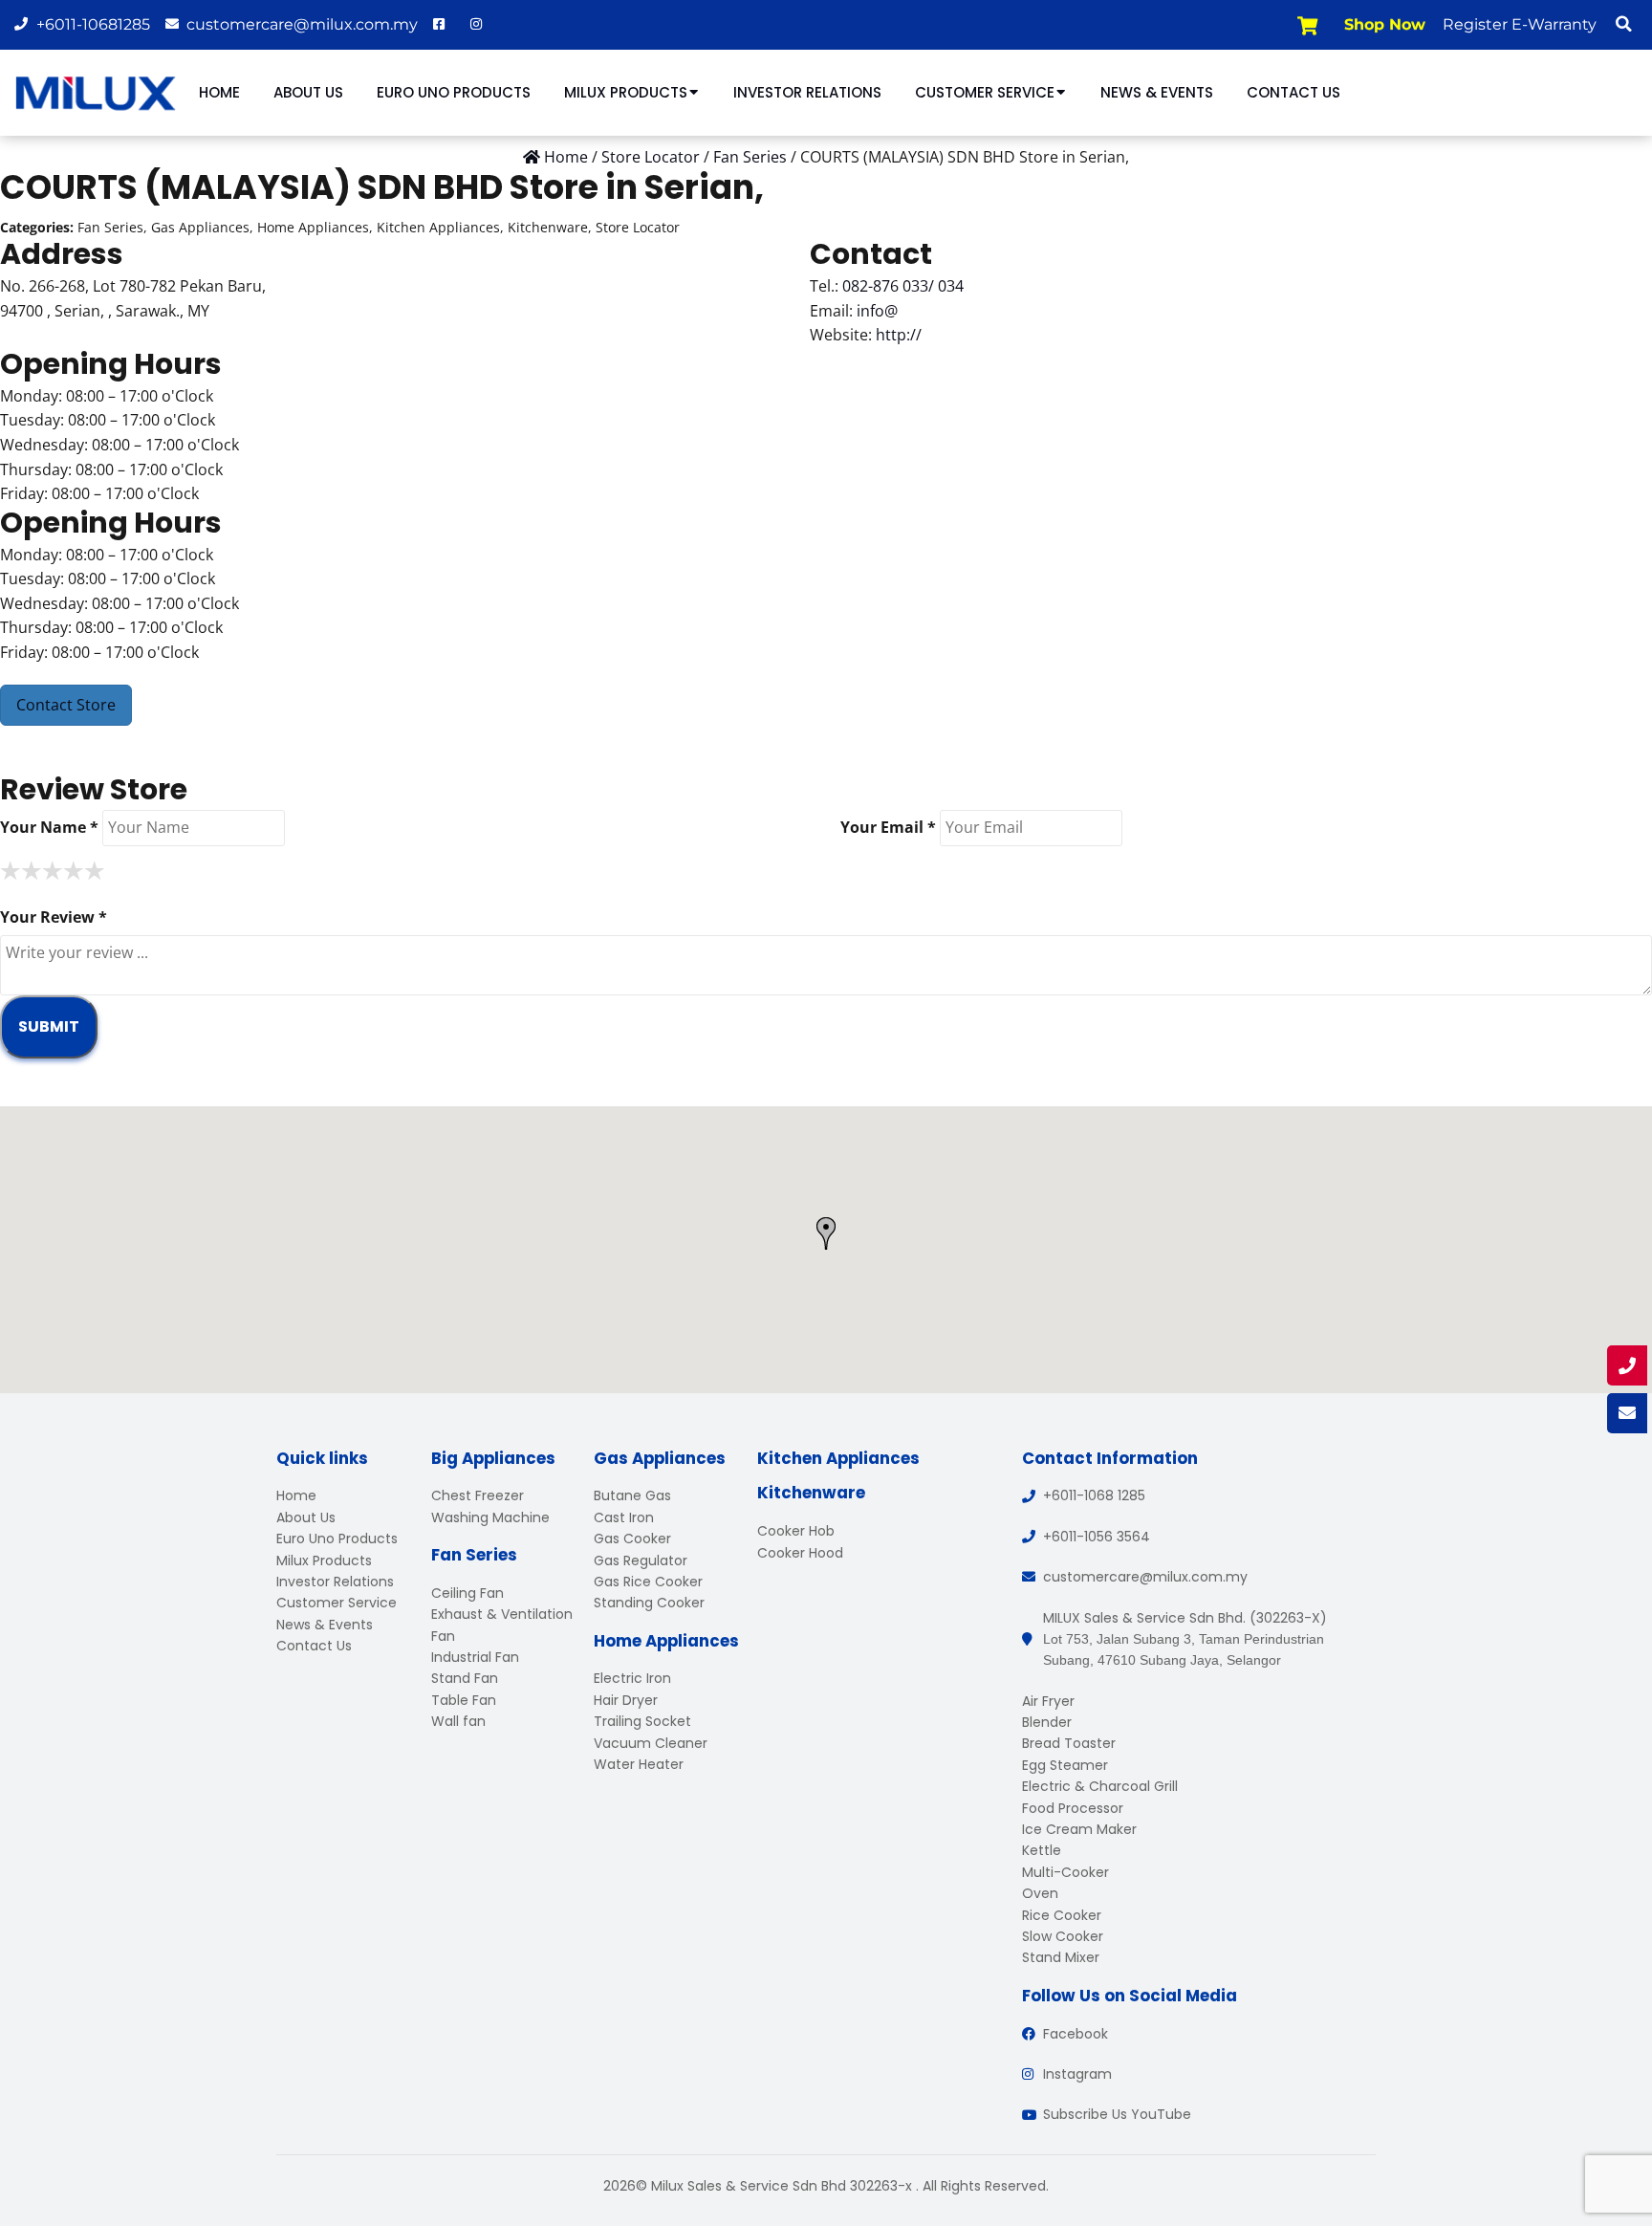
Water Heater (639, 1764)
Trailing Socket (642, 1721)
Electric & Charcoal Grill (1100, 1786)
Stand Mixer (1061, 1957)
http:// (899, 335)
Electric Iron (632, 1678)
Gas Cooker (632, 1539)
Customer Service (985, 92)
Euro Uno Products (454, 92)
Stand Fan (465, 1678)
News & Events (1157, 92)
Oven (1040, 1893)
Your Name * (49, 827)
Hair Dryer (626, 1700)
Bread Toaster (1069, 1743)
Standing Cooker (649, 1603)
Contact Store (66, 705)
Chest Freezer (478, 1495)
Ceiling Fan (467, 1593)
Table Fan (464, 1700)
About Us (308, 92)
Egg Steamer (1065, 1765)
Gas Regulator (641, 1560)
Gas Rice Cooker (648, 1582)
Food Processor (1073, 1808)
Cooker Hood (800, 1553)
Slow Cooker (1063, 1936)
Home (219, 92)
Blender (1047, 1722)
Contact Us (1293, 92)
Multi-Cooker (1065, 1872)
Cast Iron (624, 1517)
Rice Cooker (1062, 1915)
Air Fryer (1048, 1701)
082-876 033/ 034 (903, 286)
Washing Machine (490, 1517)
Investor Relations (807, 92)
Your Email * (888, 827)
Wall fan (458, 1721)
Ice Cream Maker (1079, 1829)
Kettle (1042, 1850)
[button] (1623, 24)
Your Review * (54, 917)
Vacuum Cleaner (651, 1743)
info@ (877, 311)
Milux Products (626, 92)
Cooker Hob (796, 1531)
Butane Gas (632, 1495)
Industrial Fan (475, 1657)
